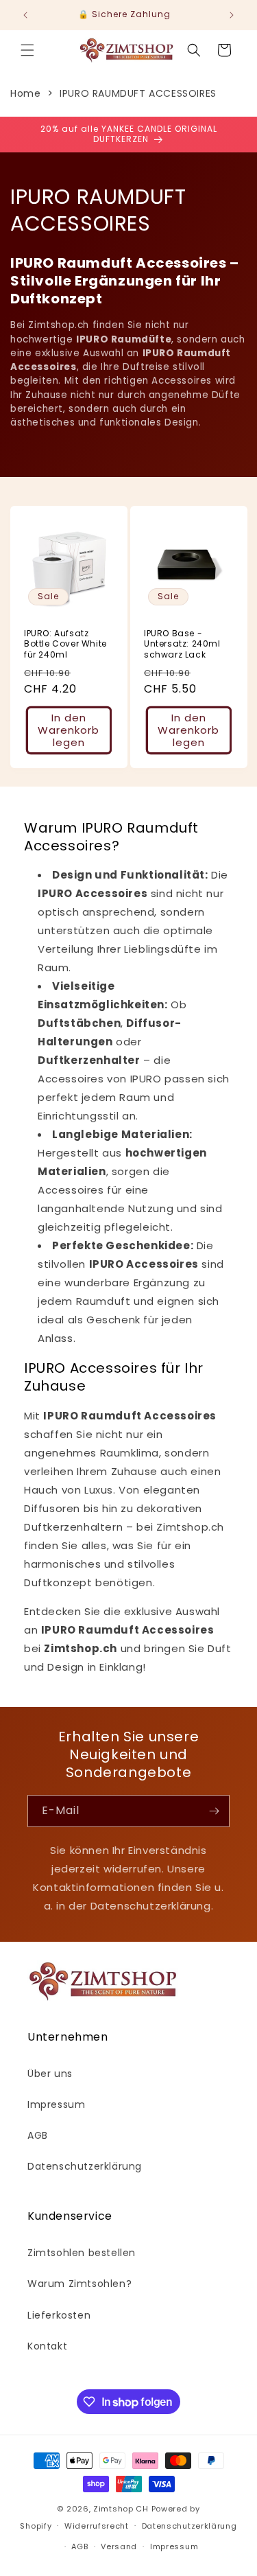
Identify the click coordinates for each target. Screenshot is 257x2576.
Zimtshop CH (121, 2509)
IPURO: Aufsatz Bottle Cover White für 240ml (65, 643)
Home (25, 93)
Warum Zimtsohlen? (79, 2284)
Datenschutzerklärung (85, 2166)
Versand (119, 2546)
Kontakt (47, 2346)
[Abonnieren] (214, 1811)
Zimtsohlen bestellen (82, 2253)
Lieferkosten (59, 2315)
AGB (38, 2135)
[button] (27, 50)
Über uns (50, 2074)
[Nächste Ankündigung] (232, 15)
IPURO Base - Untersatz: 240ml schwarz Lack (182, 643)
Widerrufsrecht (97, 2526)
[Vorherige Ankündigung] (25, 15)
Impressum (56, 2104)
